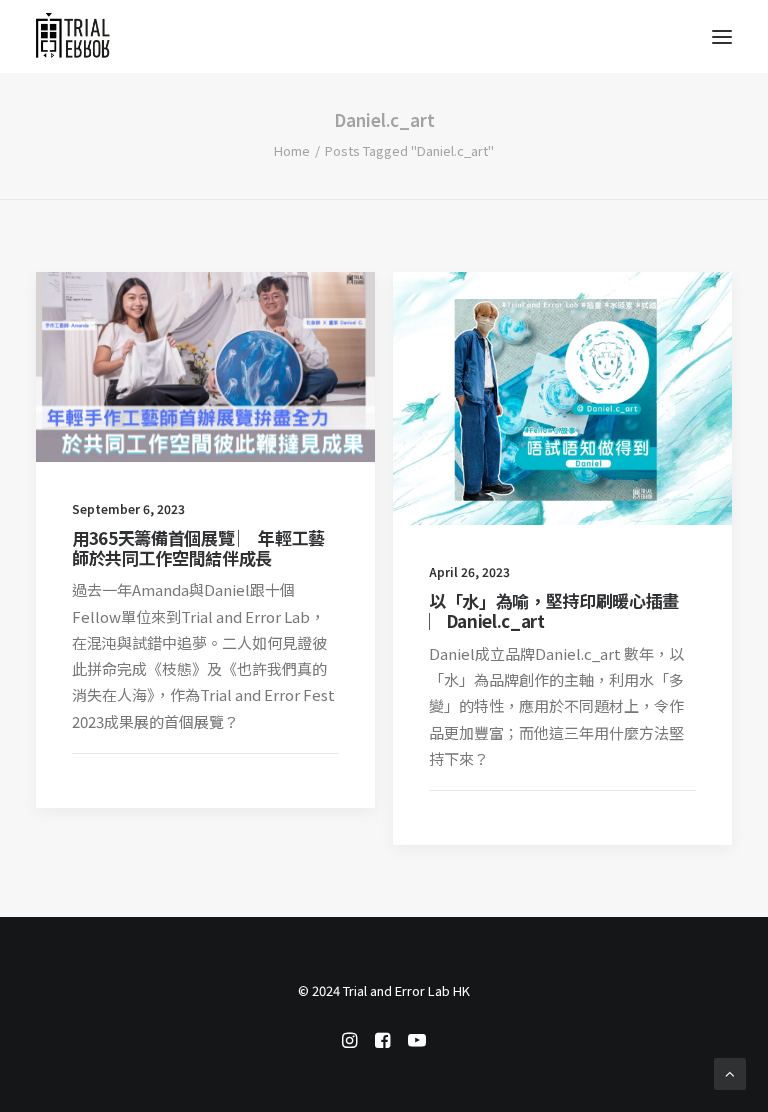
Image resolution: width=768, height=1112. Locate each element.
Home (292, 150)
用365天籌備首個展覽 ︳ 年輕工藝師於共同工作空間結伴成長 (198, 547)
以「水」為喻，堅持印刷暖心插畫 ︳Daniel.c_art (554, 610)
